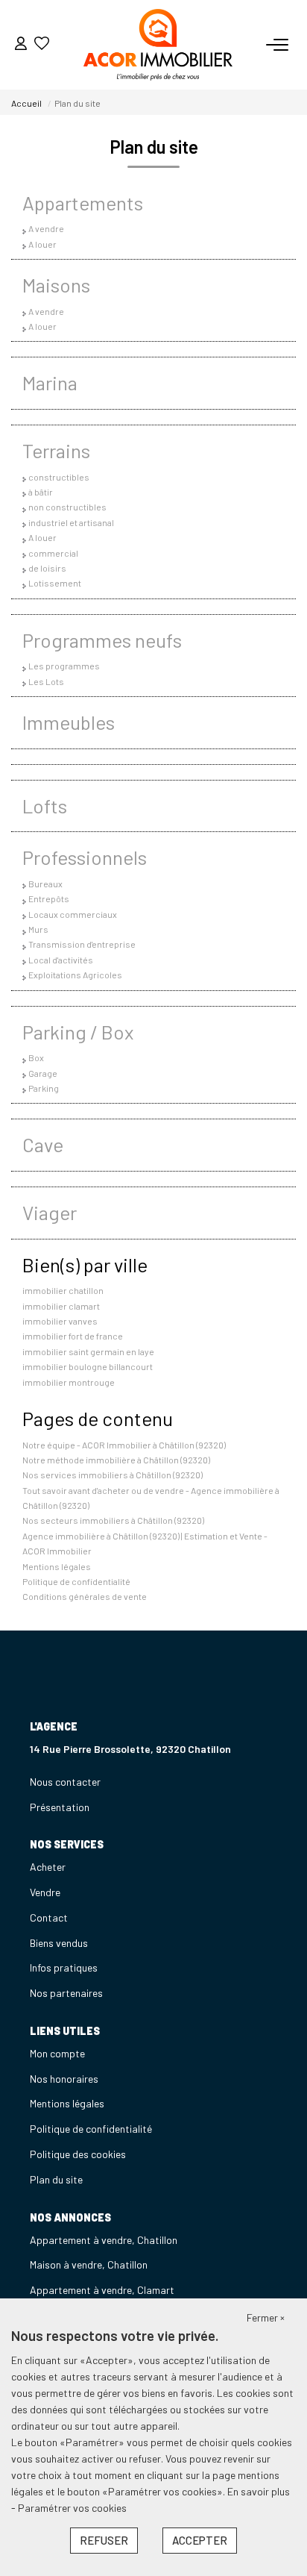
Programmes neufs (102, 640)
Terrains (56, 450)
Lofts (45, 806)
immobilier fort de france (73, 1336)
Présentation (60, 1807)
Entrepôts (49, 898)
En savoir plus (259, 2491)
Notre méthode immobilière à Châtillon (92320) (116, 1460)
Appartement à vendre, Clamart (102, 2290)
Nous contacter (65, 1782)
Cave (43, 1144)
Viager (50, 1212)
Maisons (56, 285)
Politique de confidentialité (76, 1581)
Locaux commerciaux (73, 914)
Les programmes (64, 666)
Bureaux (45, 884)
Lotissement (55, 583)
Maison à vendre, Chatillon (89, 2264)
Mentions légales (57, 1566)
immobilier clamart (61, 1306)
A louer (42, 244)
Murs (38, 929)
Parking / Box (78, 1032)
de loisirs (47, 568)
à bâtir (41, 492)
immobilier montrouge (69, 1382)
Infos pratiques (64, 1967)
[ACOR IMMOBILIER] (158, 45)
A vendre (46, 228)
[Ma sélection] (42, 44)
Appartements (83, 203)
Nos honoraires (64, 2079)
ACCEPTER (200, 2540)
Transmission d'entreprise (82, 944)
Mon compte (57, 2053)
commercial (53, 553)
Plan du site (56, 2179)
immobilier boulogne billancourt (88, 1366)
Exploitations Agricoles (75, 975)
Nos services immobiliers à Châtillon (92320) (113, 1475)
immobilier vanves (60, 1321)
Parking (44, 1088)
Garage (43, 1073)
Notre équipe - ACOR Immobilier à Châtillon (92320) (124, 1445)
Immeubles (69, 722)
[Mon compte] (21, 44)
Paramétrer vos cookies (72, 2508)
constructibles (59, 477)
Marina (50, 382)
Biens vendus (59, 1943)
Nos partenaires (66, 1993)
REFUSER (104, 2540)
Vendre (45, 1892)
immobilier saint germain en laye (88, 1351)
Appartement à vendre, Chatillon (104, 2240)
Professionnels (85, 857)
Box (36, 1057)
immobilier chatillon (63, 1290)
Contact (49, 1917)
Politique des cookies (78, 2154)
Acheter (48, 1867)
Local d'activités (61, 960)
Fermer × (266, 2317)
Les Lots (46, 681)
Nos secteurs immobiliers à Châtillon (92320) (113, 1520)
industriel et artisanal (71, 522)
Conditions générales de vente (85, 1596)
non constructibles (67, 507)
